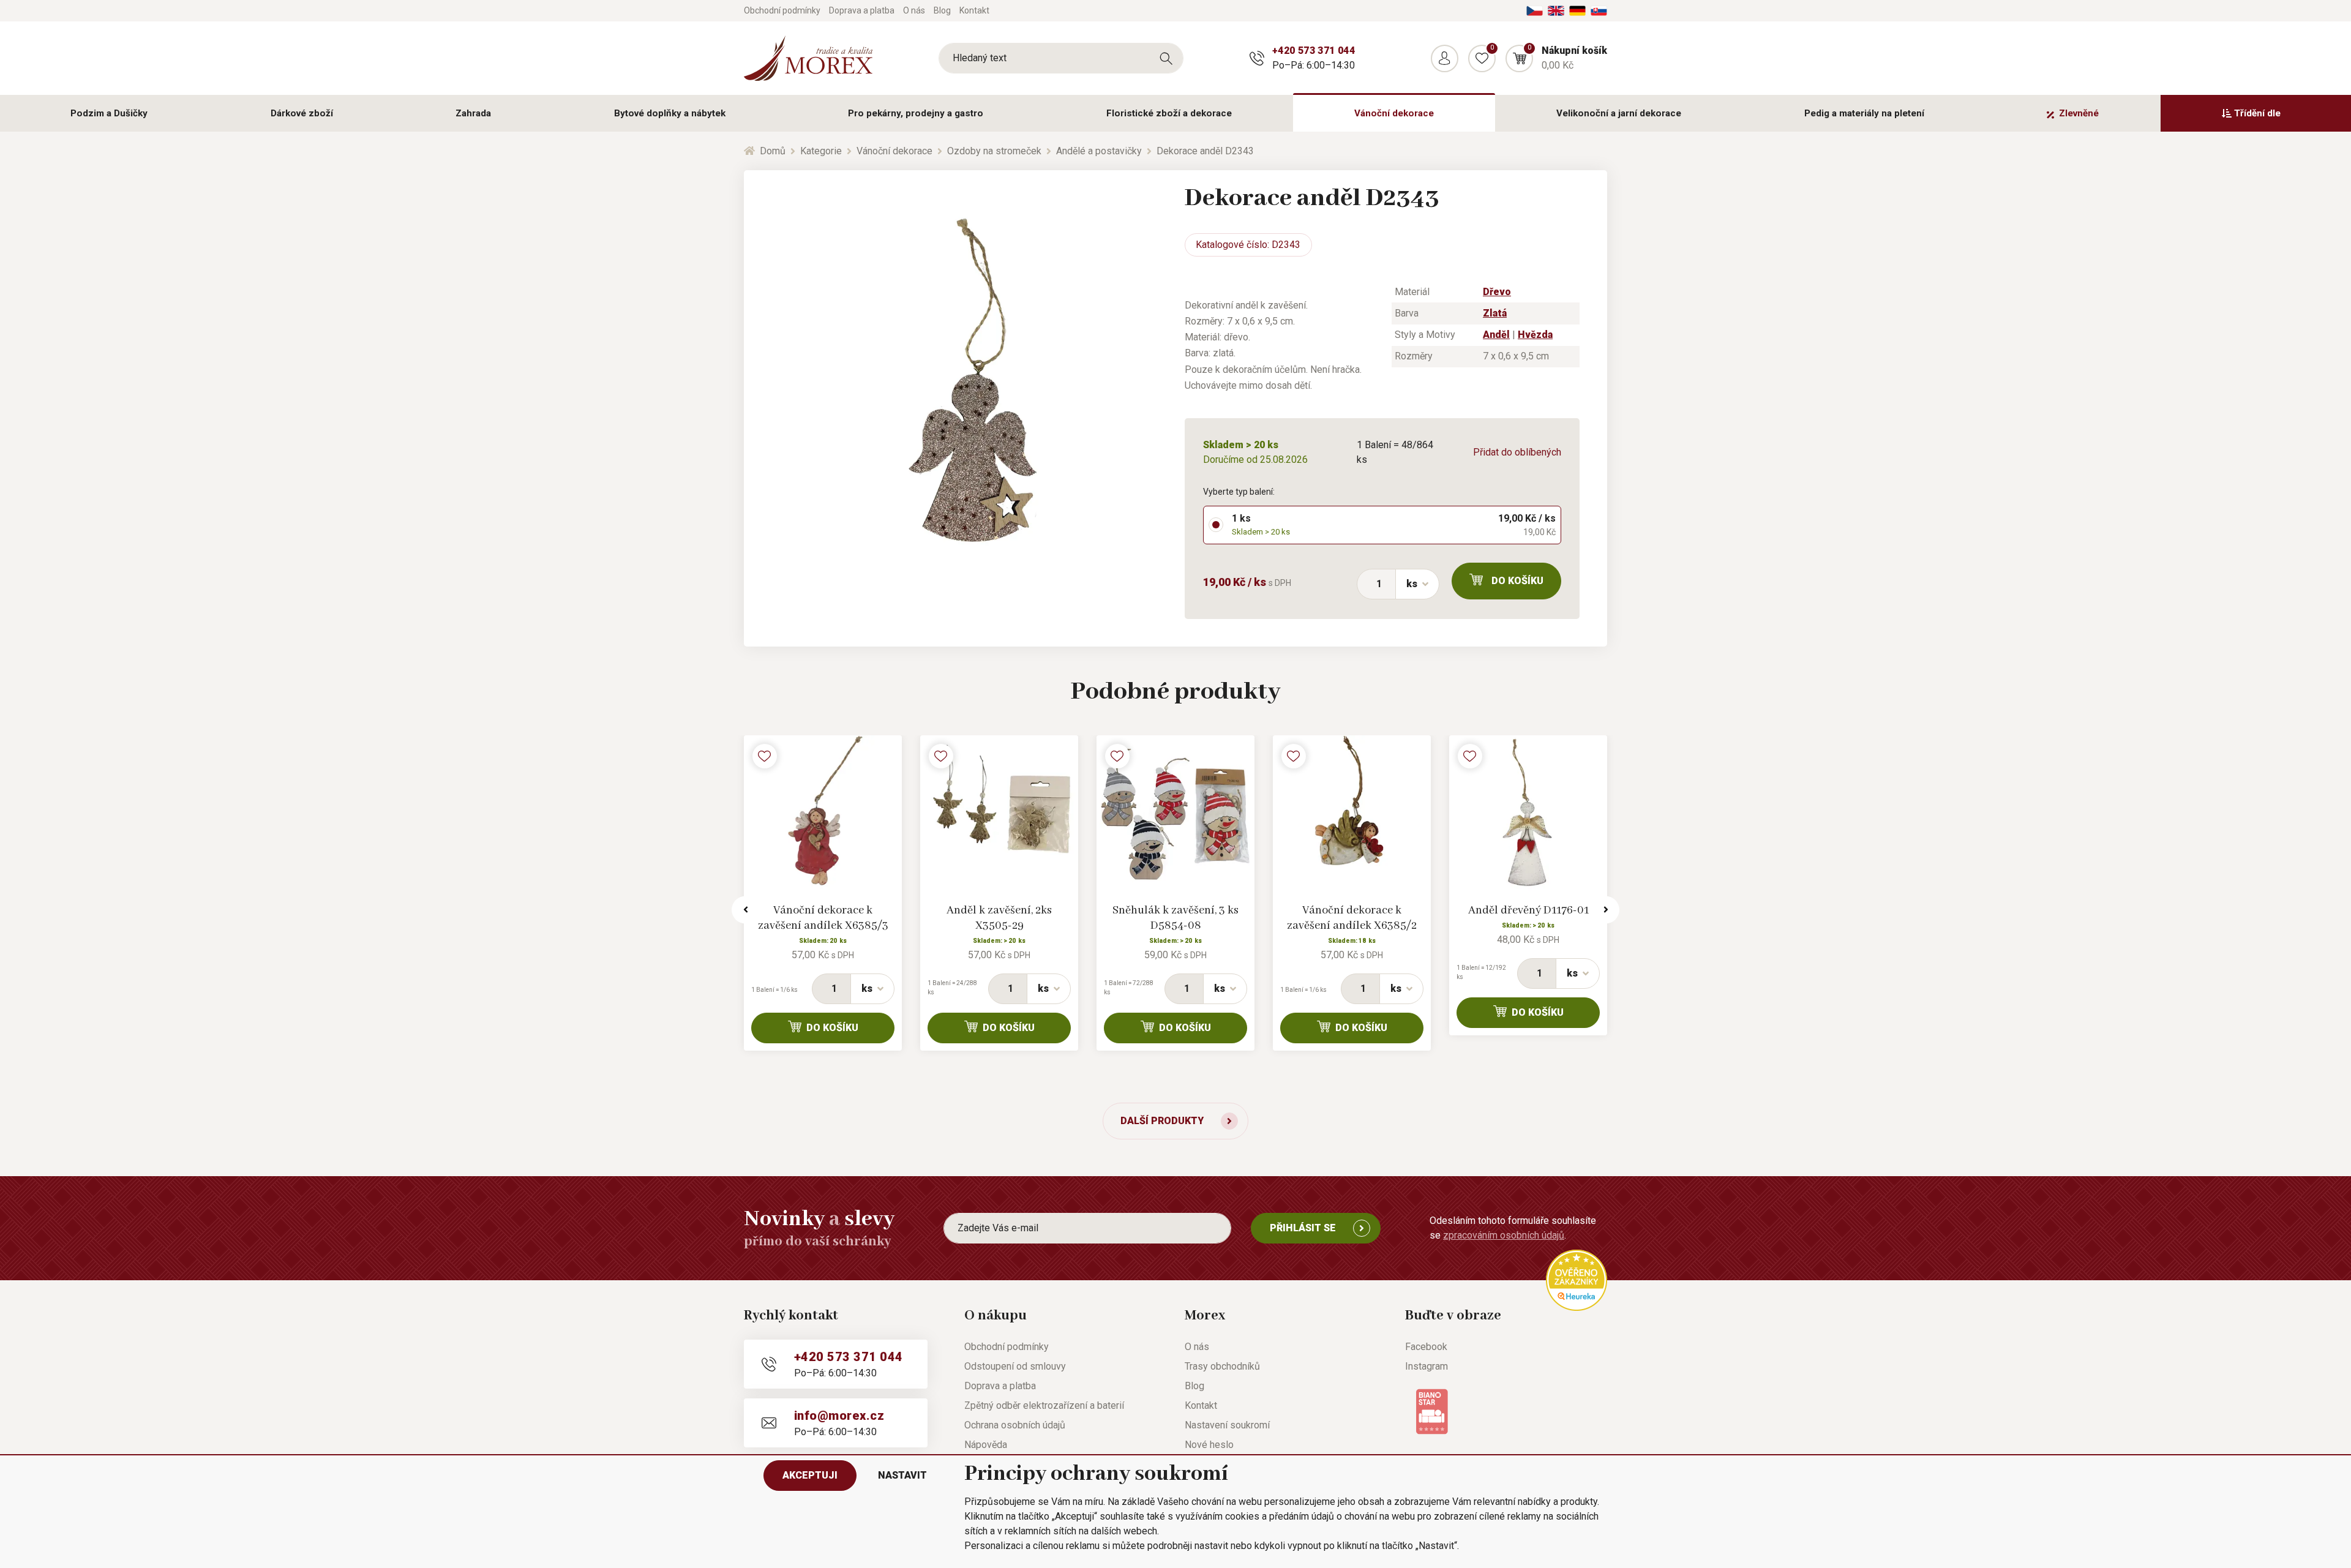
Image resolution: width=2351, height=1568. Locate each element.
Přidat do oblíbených (1517, 452)
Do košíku (1517, 581)
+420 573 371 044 (1314, 51)
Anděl (1496, 335)
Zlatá (1495, 313)
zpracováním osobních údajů (1504, 1235)
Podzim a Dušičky (109, 113)
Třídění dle (2257, 113)
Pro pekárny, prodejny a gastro (916, 113)
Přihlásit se (1303, 1228)
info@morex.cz (839, 1416)
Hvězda (1535, 335)
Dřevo (1497, 292)
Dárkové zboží (302, 113)
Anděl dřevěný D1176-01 (1528, 910)
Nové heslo (1209, 1445)
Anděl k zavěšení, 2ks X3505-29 (999, 918)
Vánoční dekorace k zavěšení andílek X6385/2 (1352, 918)
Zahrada (473, 113)
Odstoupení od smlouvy (1015, 1366)
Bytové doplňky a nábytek (670, 113)
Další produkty (1162, 1121)
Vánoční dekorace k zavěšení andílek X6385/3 (823, 918)
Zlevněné (2079, 113)
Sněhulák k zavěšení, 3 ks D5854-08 (1175, 918)
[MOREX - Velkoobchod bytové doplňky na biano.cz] (1432, 1410)
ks (1412, 584)
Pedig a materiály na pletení (1864, 113)
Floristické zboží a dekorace (1169, 113)
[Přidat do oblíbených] (765, 756)
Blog (942, 10)
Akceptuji (810, 1475)
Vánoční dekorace (1394, 113)
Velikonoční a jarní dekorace (1619, 113)
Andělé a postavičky (1099, 151)
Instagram (1427, 1366)
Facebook (1426, 1347)
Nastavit (902, 1475)
